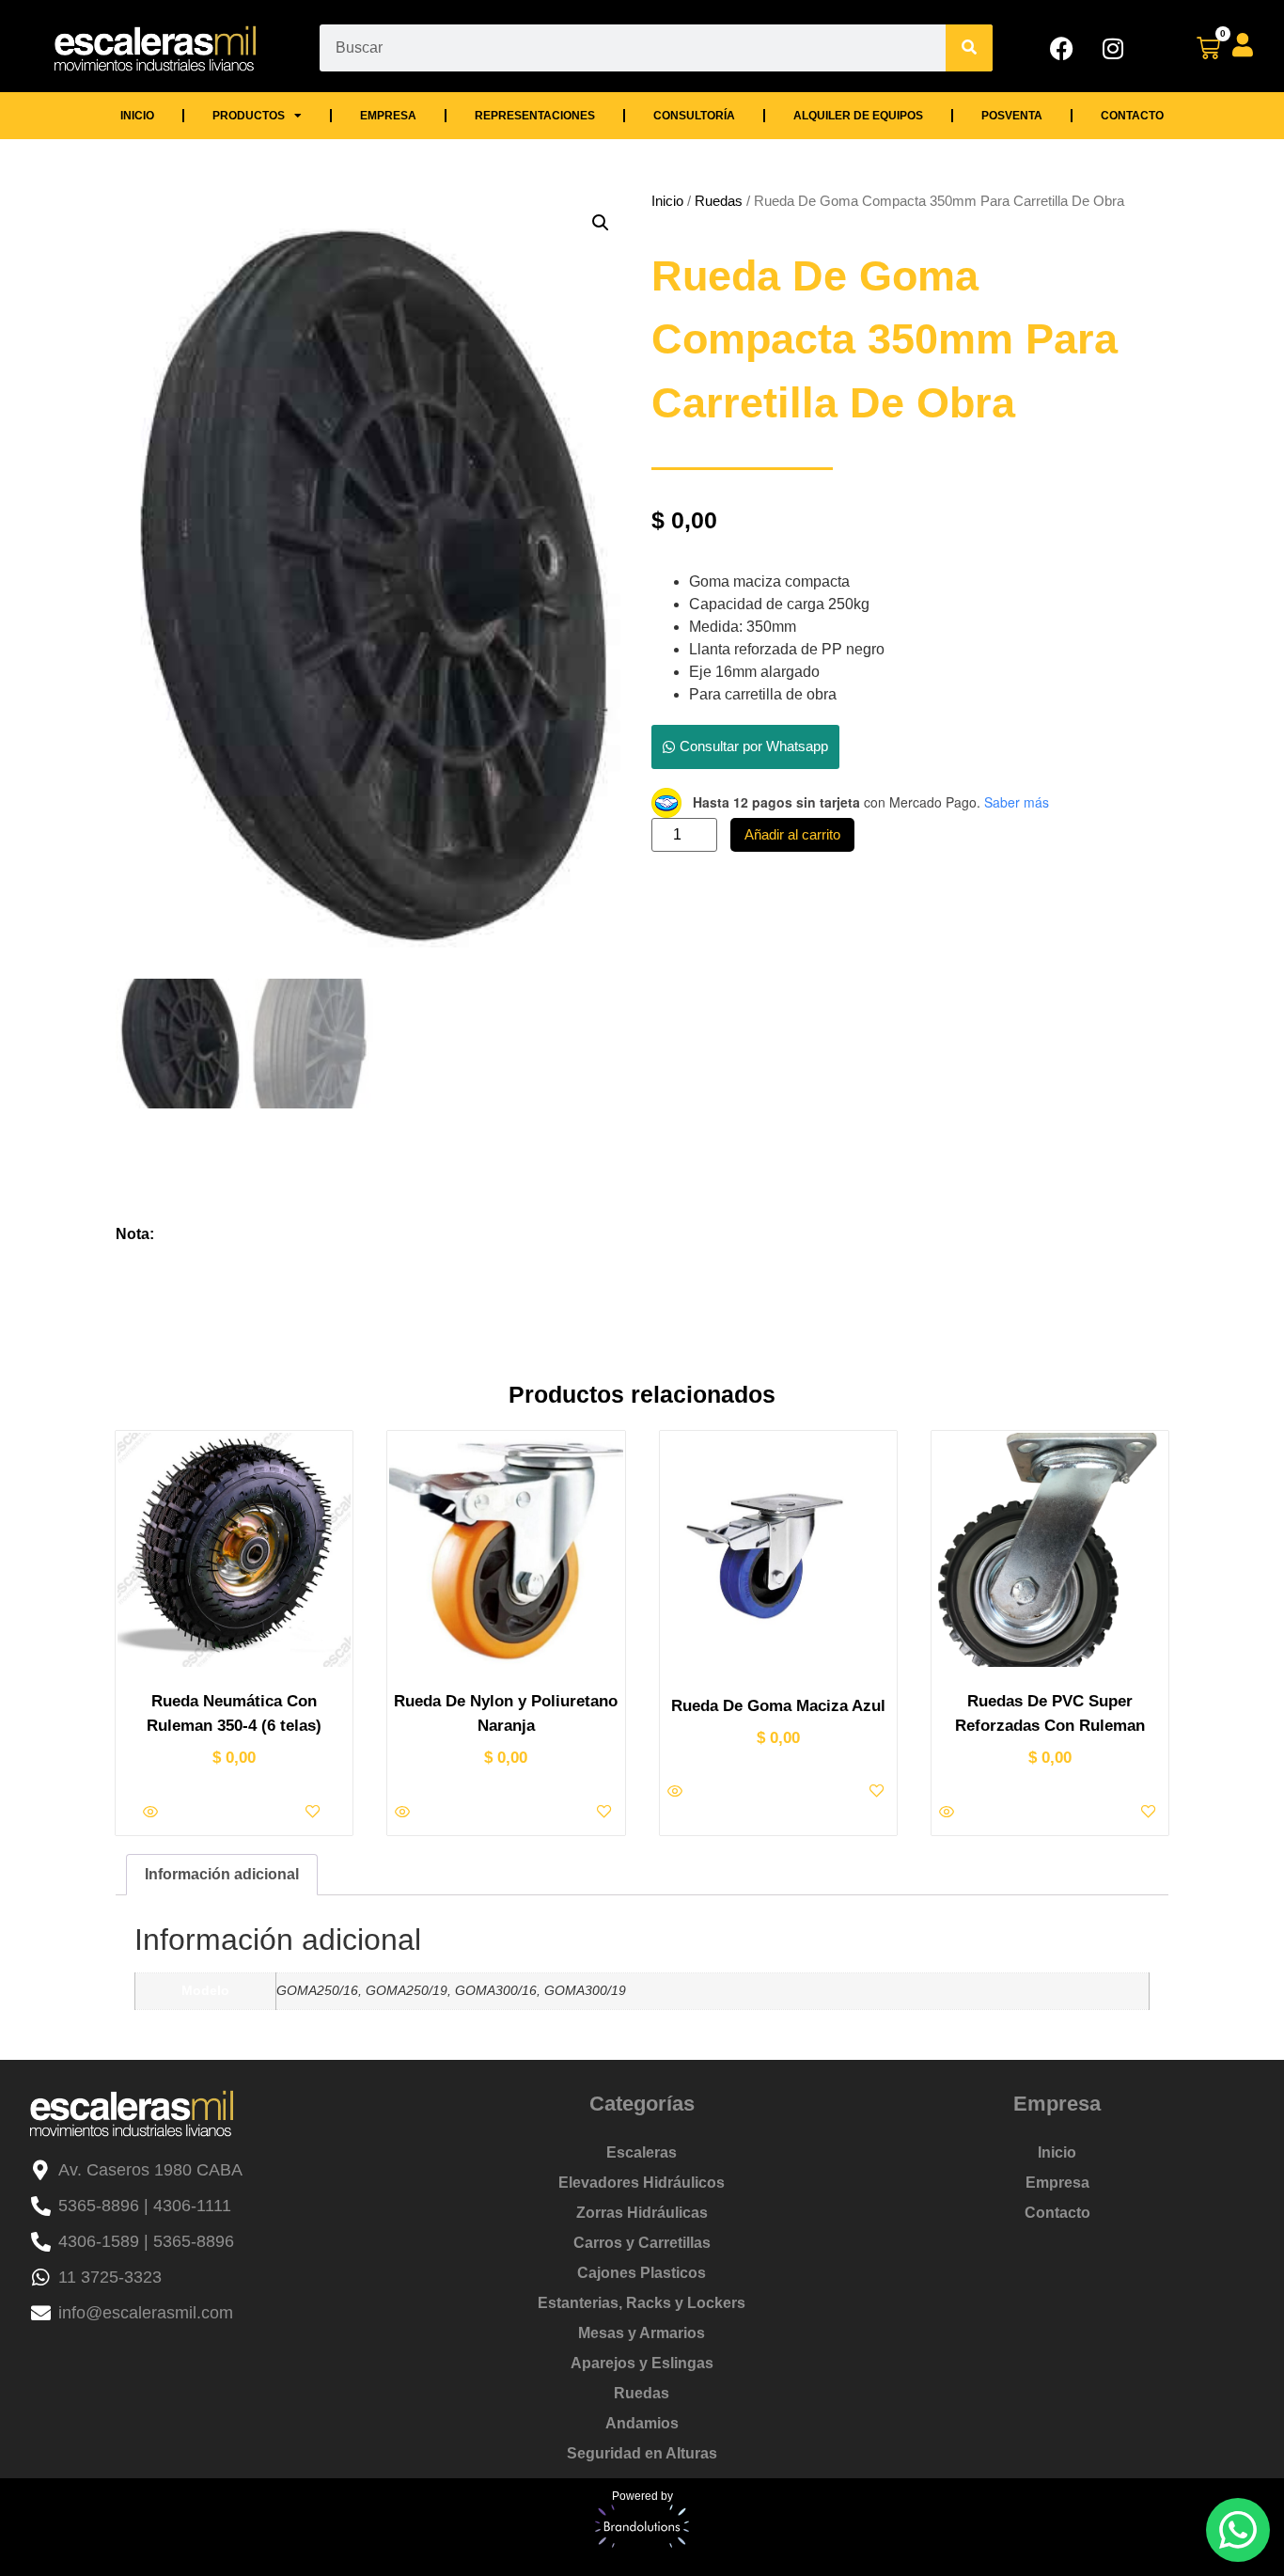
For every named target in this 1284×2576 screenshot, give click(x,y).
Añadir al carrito (792, 834)
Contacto (1132, 116)
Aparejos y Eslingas (642, 2363)
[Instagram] (1113, 48)
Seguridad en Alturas (642, 2453)
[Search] (969, 48)
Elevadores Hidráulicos (642, 2183)
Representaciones (535, 116)
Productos (249, 116)
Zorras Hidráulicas (642, 2213)
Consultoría (694, 116)
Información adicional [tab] (222, 1874)
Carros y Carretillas (642, 2243)
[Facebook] (1061, 48)
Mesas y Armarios (642, 2333)
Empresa (388, 116)
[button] (601, 223)
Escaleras (642, 2152)
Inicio (137, 116)
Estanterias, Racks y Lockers (642, 2303)
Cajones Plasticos (642, 2273)
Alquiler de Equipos (858, 116)
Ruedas (719, 201)
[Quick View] (152, 1813)
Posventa (1012, 116)
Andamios (642, 2423)
